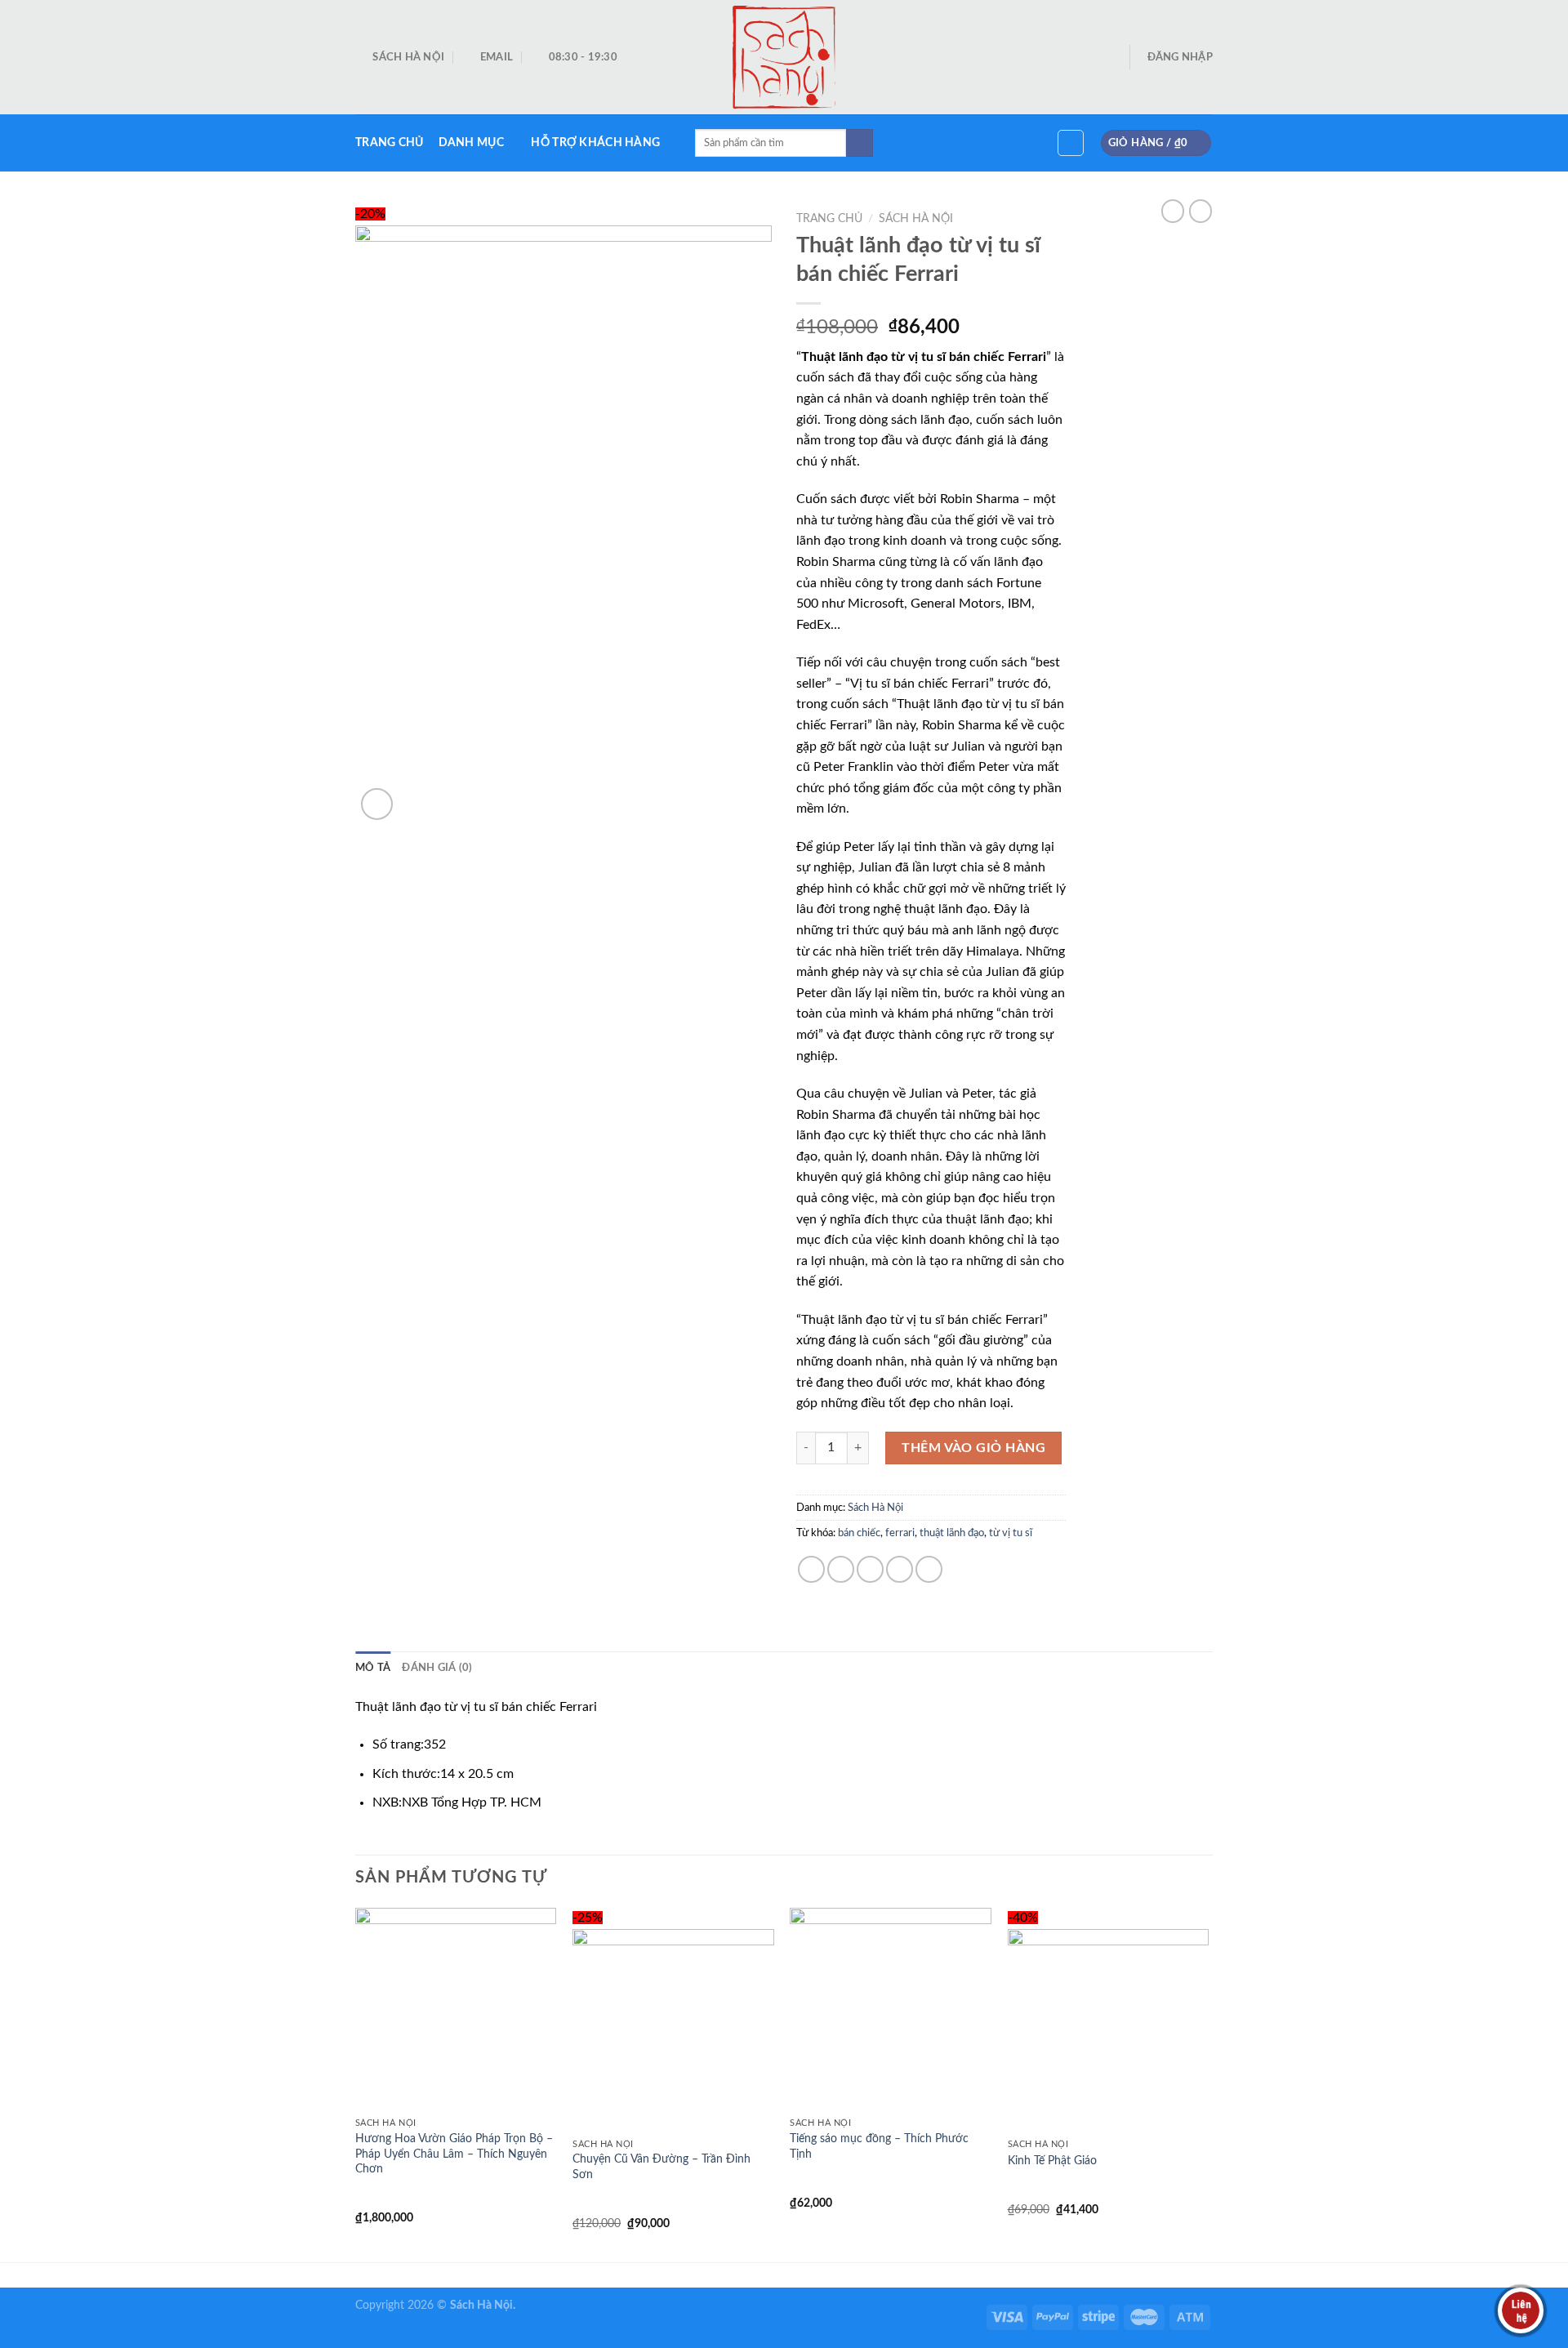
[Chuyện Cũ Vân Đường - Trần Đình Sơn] (673, 2030)
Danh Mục (471, 143)
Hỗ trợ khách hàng (595, 143)
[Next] (1208, 2083)
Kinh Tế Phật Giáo (1052, 2161)
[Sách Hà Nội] (784, 57)
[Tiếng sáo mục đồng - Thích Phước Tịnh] (891, 2009)
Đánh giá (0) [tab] (437, 1668)
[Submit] (860, 143)
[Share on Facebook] (811, 1569)
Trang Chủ (390, 143)
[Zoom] (377, 804)
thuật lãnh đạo (952, 1533)
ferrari (900, 1533)
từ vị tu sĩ (1011, 1533)
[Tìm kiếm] (1071, 143)
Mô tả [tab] (373, 1668)
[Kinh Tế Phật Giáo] (1109, 2030)
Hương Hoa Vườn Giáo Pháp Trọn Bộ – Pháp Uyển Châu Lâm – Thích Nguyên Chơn (454, 2154)
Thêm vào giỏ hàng (973, 1448)
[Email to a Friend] (870, 1569)
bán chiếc (859, 1533)
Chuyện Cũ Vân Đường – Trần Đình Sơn (661, 2167)
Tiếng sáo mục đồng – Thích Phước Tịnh (879, 2146)
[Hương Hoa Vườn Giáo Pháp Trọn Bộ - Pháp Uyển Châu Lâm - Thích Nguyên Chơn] (456, 2009)
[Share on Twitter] (841, 1569)
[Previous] (356, 2083)
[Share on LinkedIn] (929, 1569)
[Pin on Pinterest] (900, 1569)
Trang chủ (829, 219)
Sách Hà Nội (916, 219)
